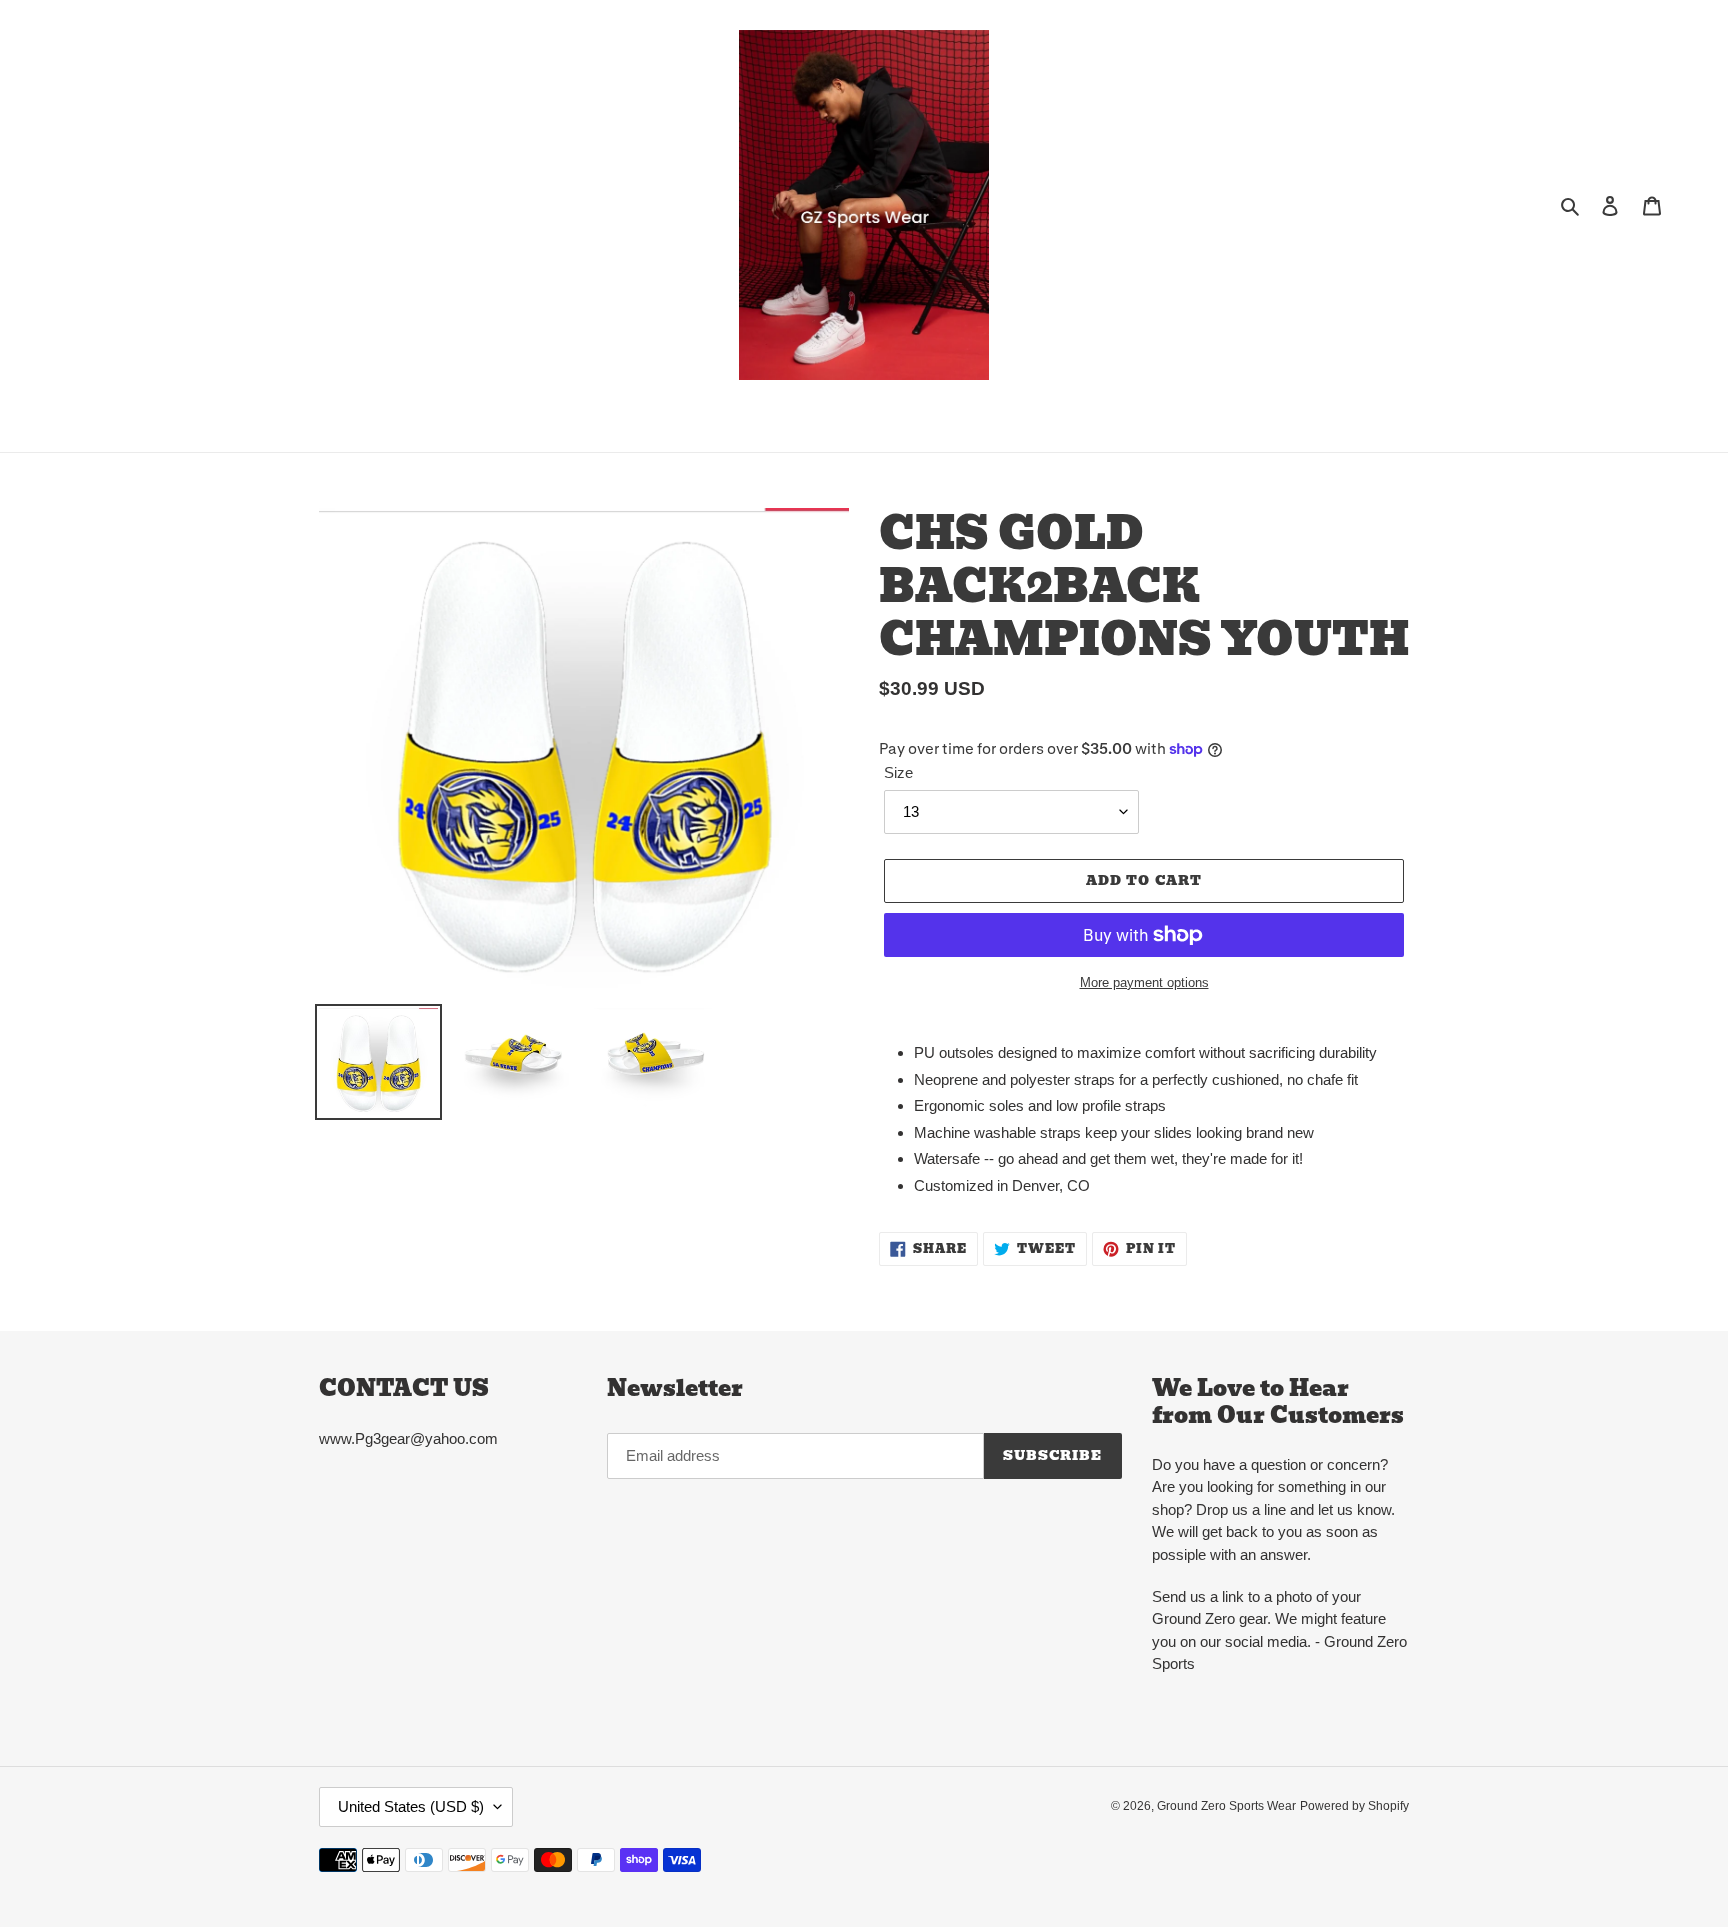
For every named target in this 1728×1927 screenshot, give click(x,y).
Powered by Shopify (1354, 1806)
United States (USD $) (411, 1806)
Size (898, 772)
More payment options (1144, 982)
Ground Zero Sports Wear (1226, 1806)
